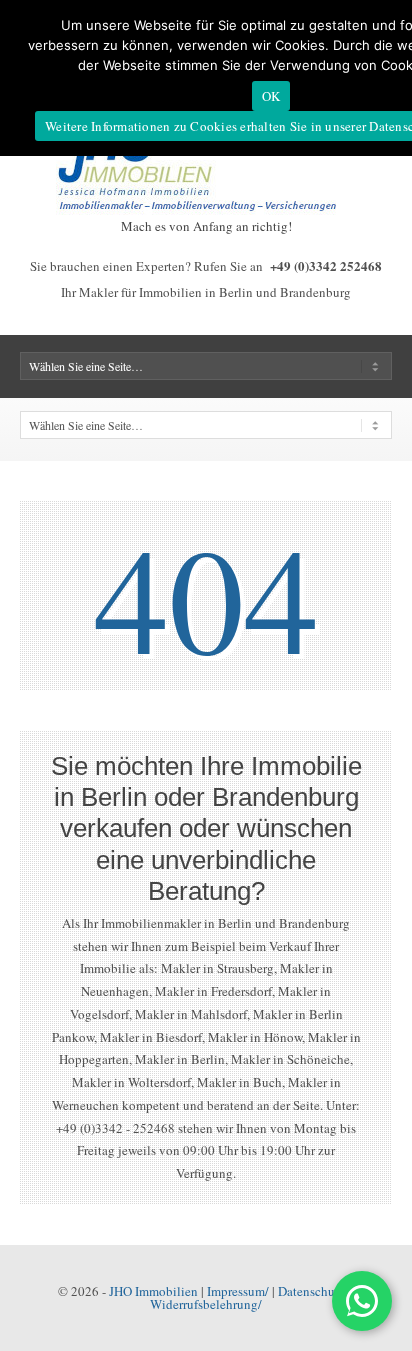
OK (271, 96)
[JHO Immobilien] (206, 210)
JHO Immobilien (153, 1291)
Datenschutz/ (313, 1291)
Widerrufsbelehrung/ (206, 1304)
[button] (362, 1301)
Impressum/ (238, 1291)
